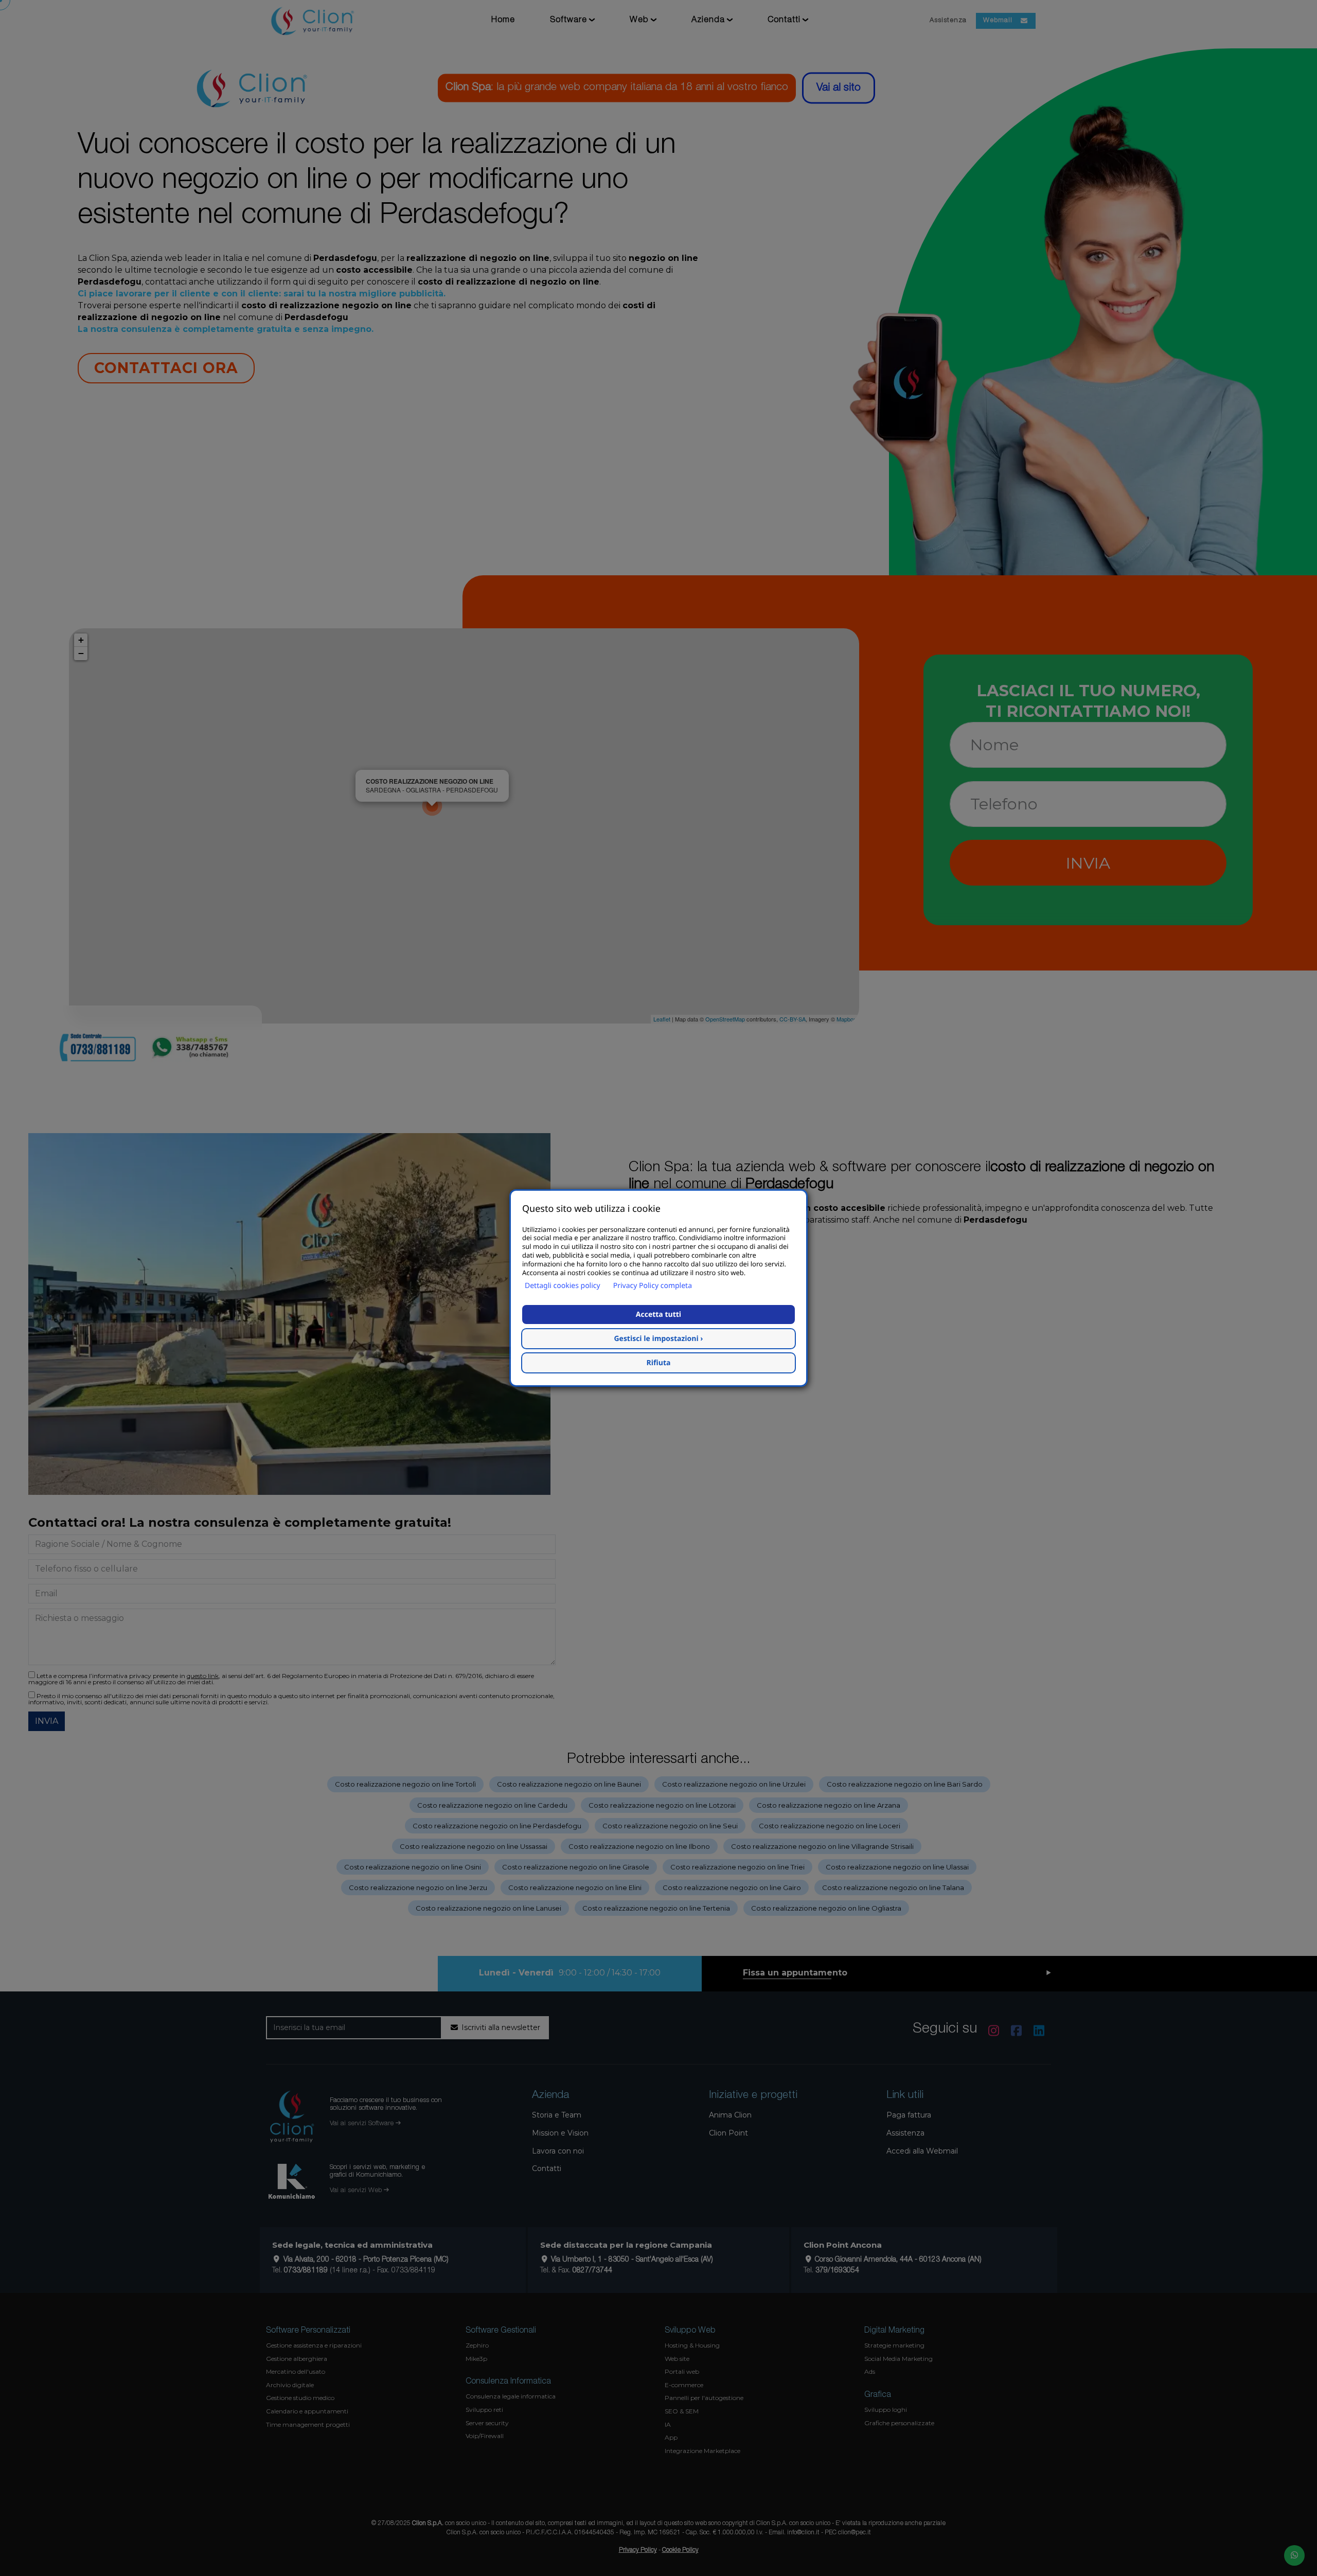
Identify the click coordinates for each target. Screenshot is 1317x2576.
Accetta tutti (658, 1315)
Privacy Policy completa (653, 1286)
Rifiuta (659, 1363)
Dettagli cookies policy (563, 1286)
